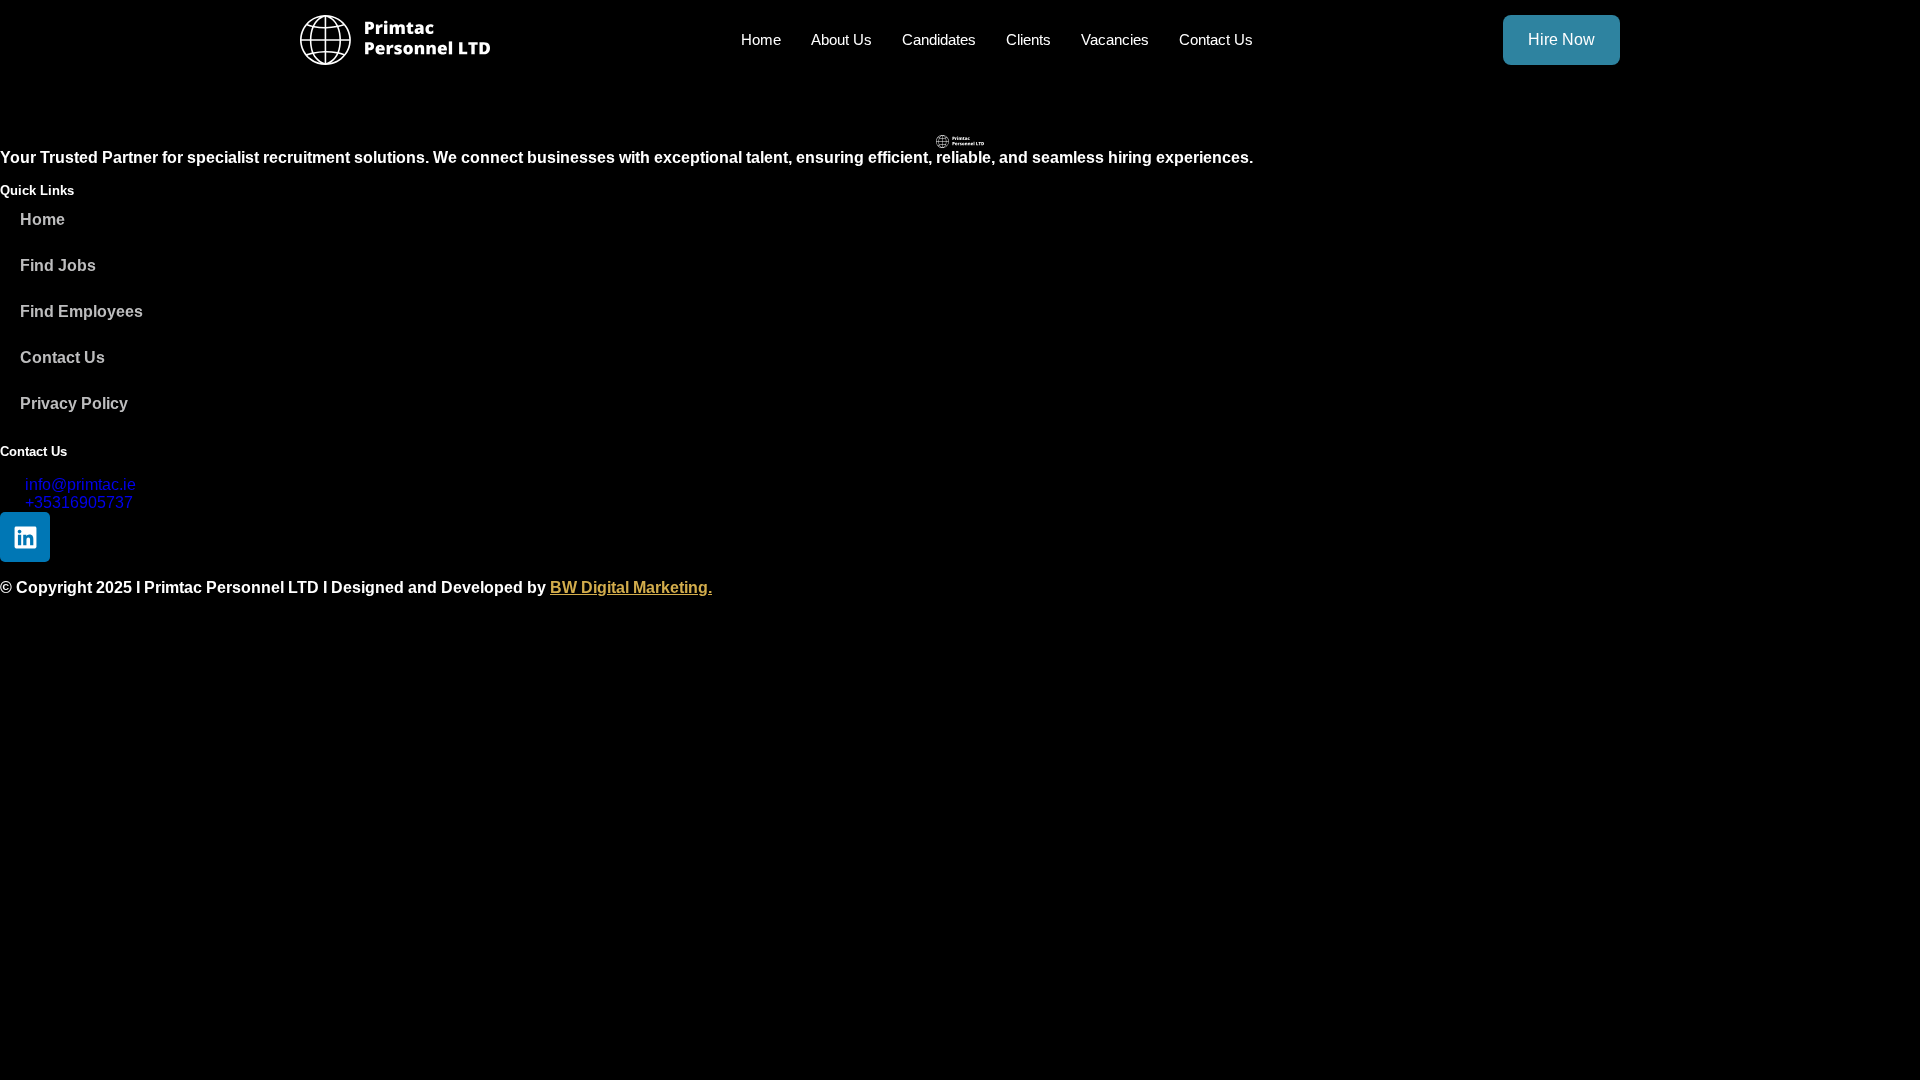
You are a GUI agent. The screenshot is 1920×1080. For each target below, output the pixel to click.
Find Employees (81, 311)
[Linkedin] (25, 537)
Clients (1028, 39)
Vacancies (1115, 39)
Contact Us (1216, 39)
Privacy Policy (74, 403)
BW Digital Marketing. (631, 587)
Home (761, 39)
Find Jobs (58, 265)
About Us (841, 39)
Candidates (939, 39)
